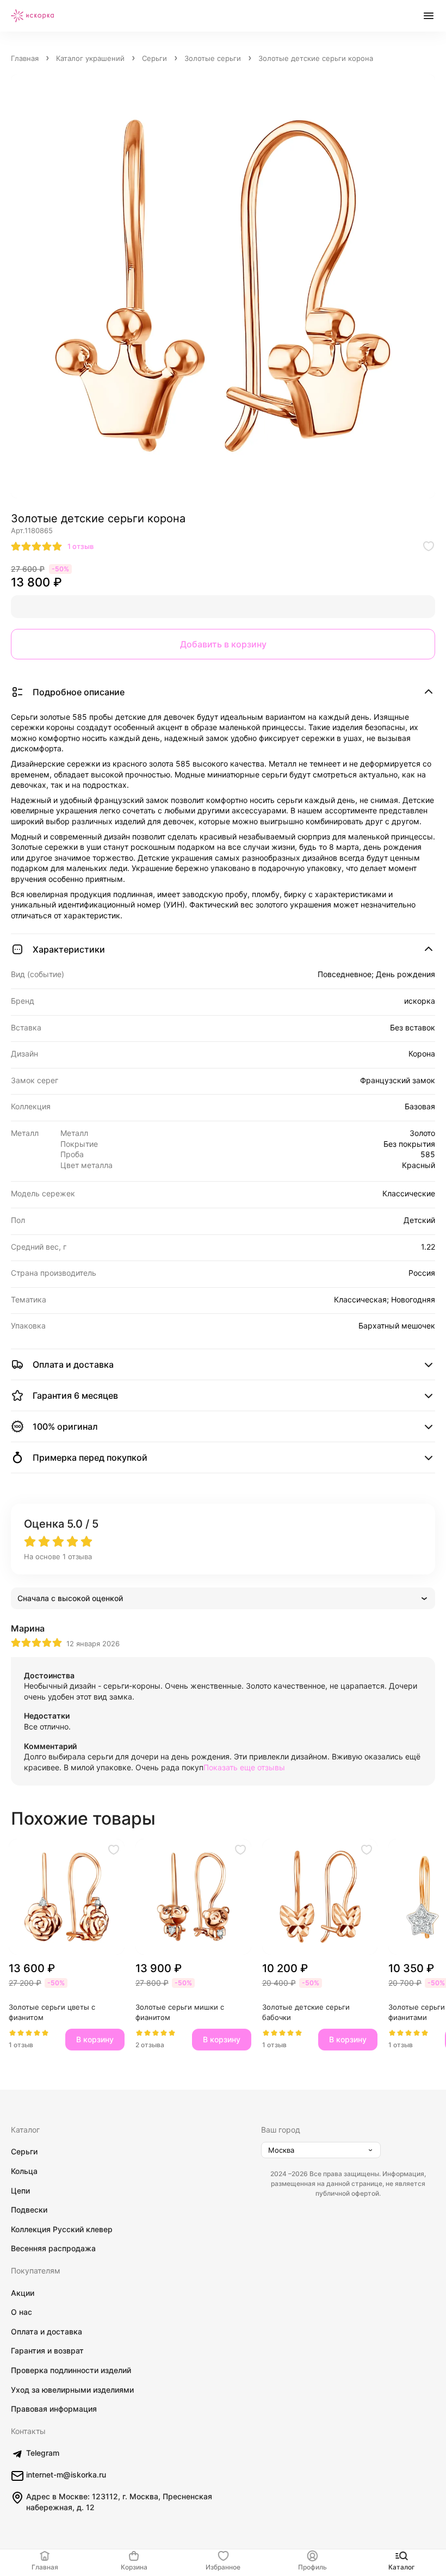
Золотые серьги (213, 58)
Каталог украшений (90, 58)
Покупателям (36, 2271)
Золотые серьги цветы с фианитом (53, 2012)
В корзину (95, 2039)
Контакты (28, 2431)
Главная (25, 58)
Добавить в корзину (223, 644)
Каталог (25, 2130)
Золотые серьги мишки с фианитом (181, 2012)
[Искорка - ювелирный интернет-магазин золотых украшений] (33, 16)
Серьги (154, 58)
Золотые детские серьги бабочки (307, 2012)
